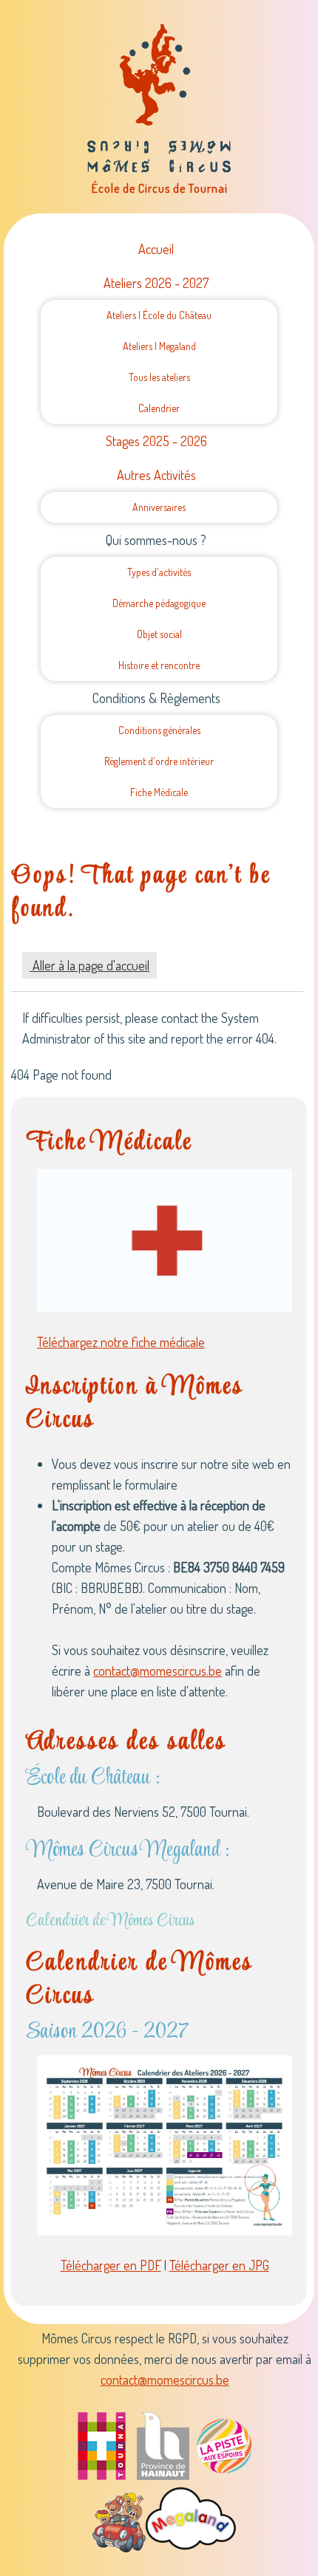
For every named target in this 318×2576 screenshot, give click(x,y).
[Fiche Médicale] (165, 1239)
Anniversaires (159, 507)
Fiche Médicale (159, 792)
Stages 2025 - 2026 (156, 441)
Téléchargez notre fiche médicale (121, 1342)
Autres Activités (156, 475)
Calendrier (159, 408)
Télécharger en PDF (111, 2265)
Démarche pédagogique (159, 603)
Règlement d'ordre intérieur (159, 761)
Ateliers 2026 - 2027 (156, 283)
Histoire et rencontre (159, 665)
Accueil (156, 249)
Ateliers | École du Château (159, 315)
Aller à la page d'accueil (89, 965)
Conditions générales (159, 730)
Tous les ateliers (159, 377)
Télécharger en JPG (219, 2265)
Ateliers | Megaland (159, 346)
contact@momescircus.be (158, 1671)
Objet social (159, 634)
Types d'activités (159, 572)
